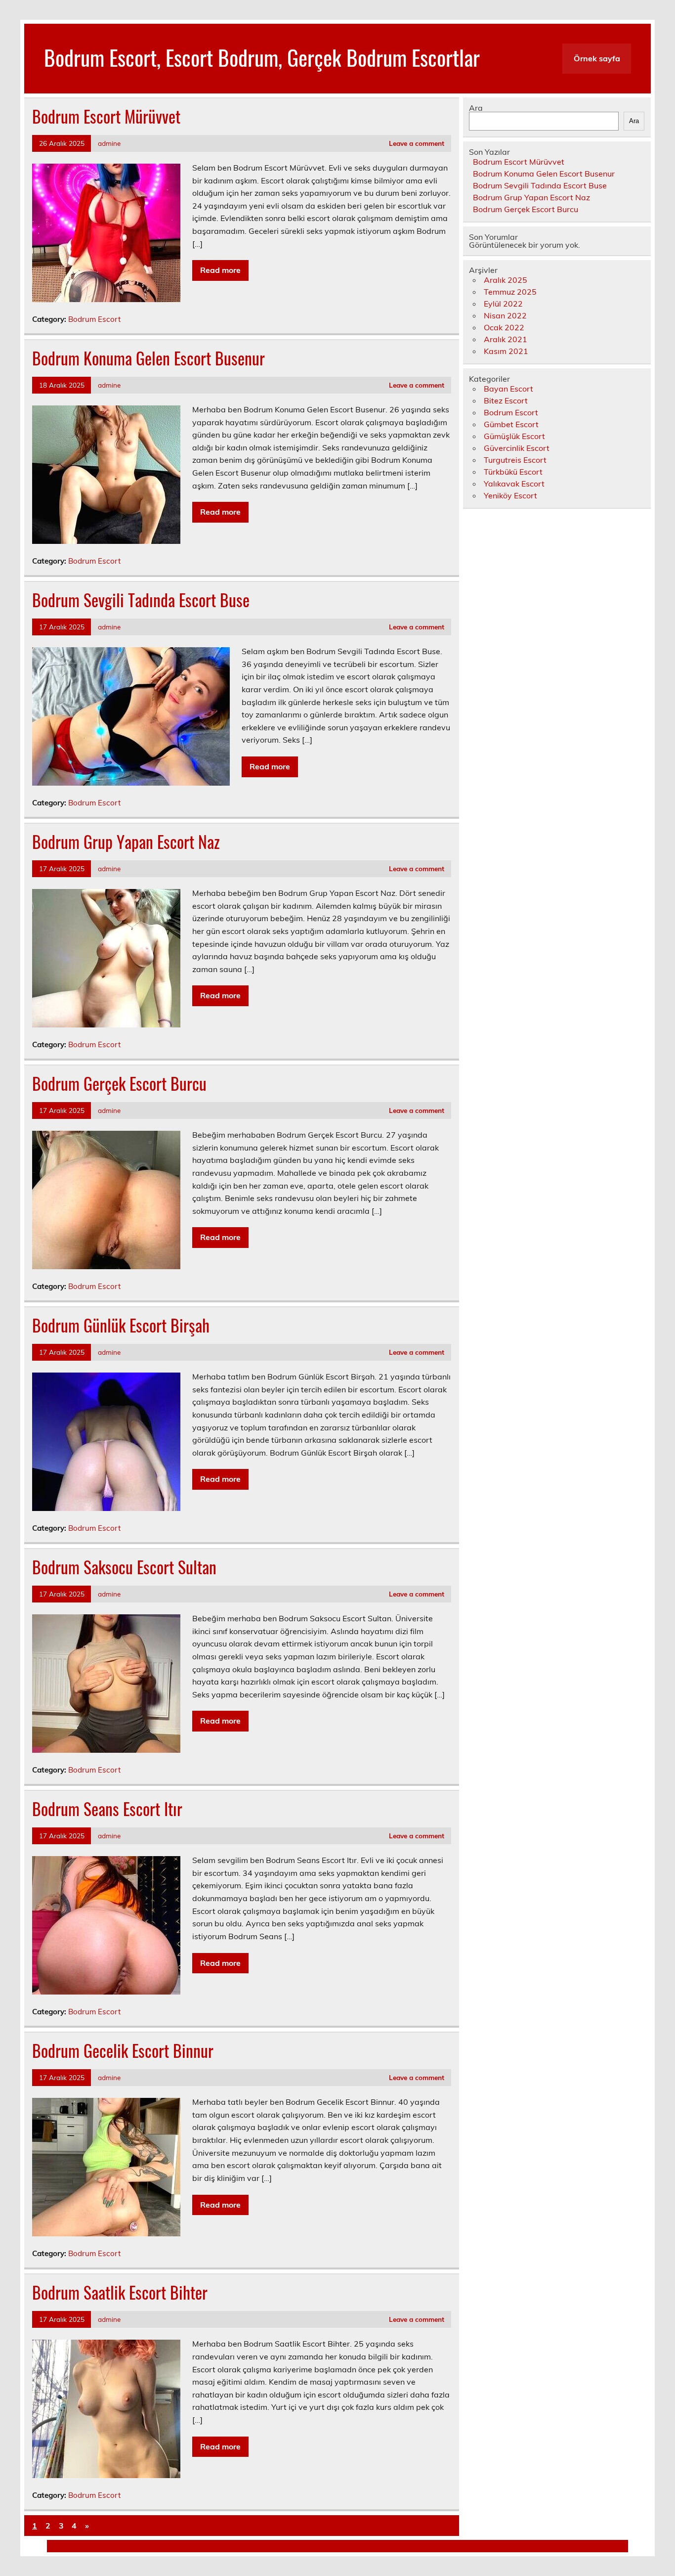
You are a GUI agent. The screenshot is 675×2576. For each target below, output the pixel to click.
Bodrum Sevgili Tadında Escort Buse (141, 600)
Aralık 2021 (506, 339)
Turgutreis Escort (515, 460)
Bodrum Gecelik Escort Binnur (123, 2050)
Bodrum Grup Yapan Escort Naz (126, 842)
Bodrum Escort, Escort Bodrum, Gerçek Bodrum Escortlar (262, 57)
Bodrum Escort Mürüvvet (106, 116)
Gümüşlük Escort (514, 436)
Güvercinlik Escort (517, 448)
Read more (220, 270)
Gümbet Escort (511, 424)
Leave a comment (417, 143)
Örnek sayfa (597, 58)
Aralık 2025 (506, 280)
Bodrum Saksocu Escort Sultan (124, 1567)
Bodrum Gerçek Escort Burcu (119, 1083)
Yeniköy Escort (510, 495)
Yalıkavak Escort (514, 484)
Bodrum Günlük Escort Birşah (121, 1325)
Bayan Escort (508, 389)
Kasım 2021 (506, 351)
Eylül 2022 (503, 304)
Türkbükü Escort (513, 472)
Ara (476, 108)
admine (109, 143)
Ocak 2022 (504, 327)
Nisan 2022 (505, 315)
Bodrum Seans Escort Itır (107, 1809)
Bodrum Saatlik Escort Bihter (120, 2292)
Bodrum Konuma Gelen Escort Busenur (148, 358)
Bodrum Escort (94, 319)
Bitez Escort (506, 400)
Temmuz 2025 (510, 292)
